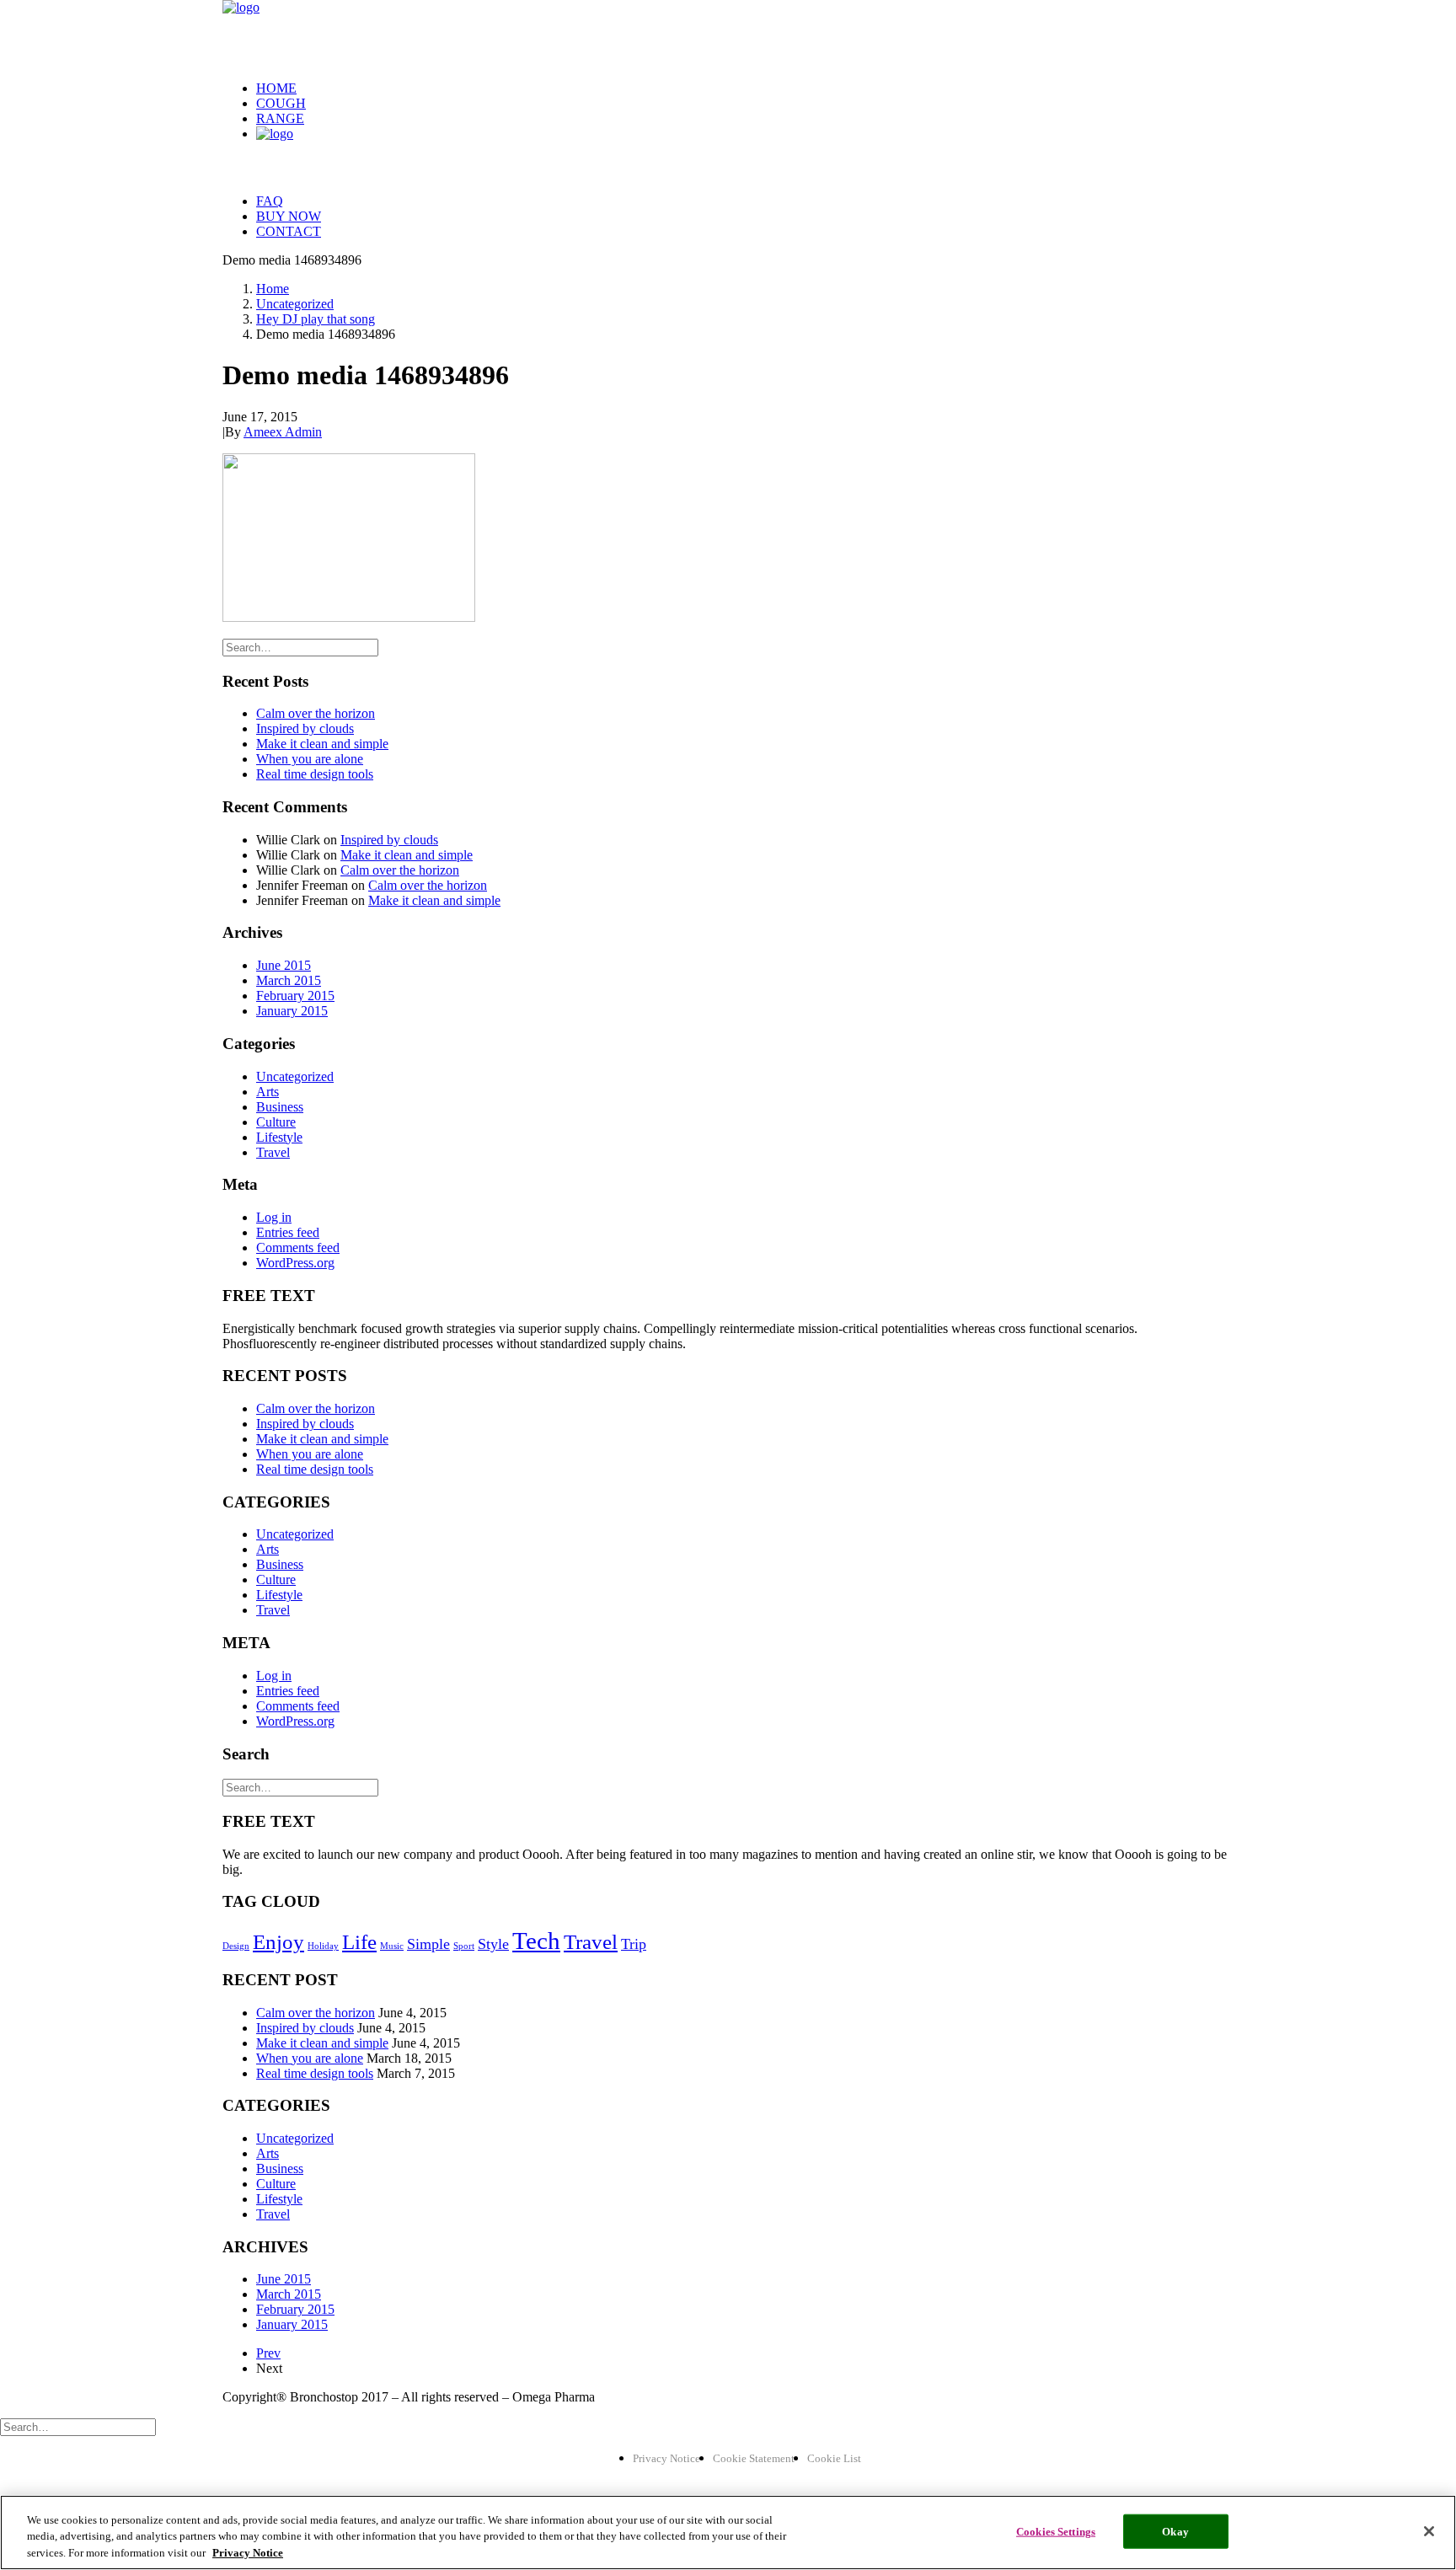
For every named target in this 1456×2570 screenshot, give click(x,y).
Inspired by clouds (305, 728)
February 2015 (295, 996)
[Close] (1429, 2531)
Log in (274, 1217)
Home (276, 88)
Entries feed (288, 1232)
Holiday (323, 1946)
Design (236, 1946)
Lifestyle (279, 1137)
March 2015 (289, 980)
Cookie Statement (754, 2458)
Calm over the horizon (316, 713)
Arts (268, 1092)
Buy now (289, 216)
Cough (281, 103)
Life (359, 1942)
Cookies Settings (1056, 2531)
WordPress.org (295, 1263)
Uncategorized (295, 304)
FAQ (270, 201)
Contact (289, 231)
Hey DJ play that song (316, 319)
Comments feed (298, 1248)
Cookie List (834, 2458)
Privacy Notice (666, 2458)
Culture (276, 1122)
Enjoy (278, 1942)
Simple (428, 1944)
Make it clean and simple (322, 744)
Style (493, 1944)
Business (280, 1107)
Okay (1175, 2531)
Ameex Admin (283, 432)
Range (280, 118)
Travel (273, 1152)
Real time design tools (315, 774)
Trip (634, 1944)
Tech (536, 1941)
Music (392, 1946)
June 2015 (284, 965)
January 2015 (292, 1011)
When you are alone (310, 759)
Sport (464, 1946)
